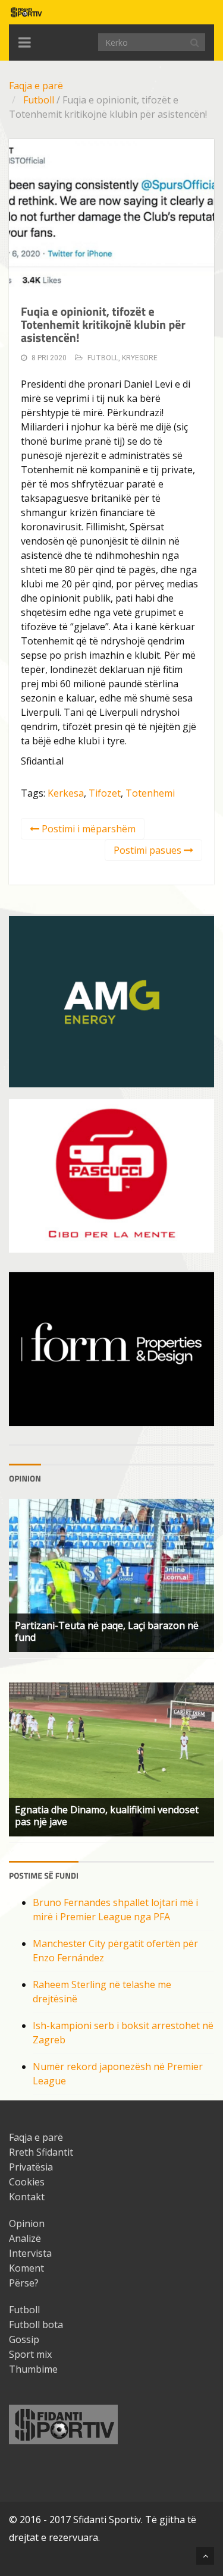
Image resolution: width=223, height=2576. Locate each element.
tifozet (105, 793)
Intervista (30, 2253)
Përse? (24, 2283)
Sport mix (30, 2354)
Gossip (24, 2339)
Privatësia (31, 2167)
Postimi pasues (149, 850)
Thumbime (33, 2369)
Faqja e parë (36, 86)
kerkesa (66, 793)
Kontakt (27, 2197)
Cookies (27, 2182)
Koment (26, 2268)
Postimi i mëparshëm (87, 829)
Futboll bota (36, 2325)
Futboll (39, 100)
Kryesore (140, 358)
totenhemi (150, 793)
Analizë (25, 2238)
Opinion (27, 2223)
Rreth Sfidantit (41, 2152)
